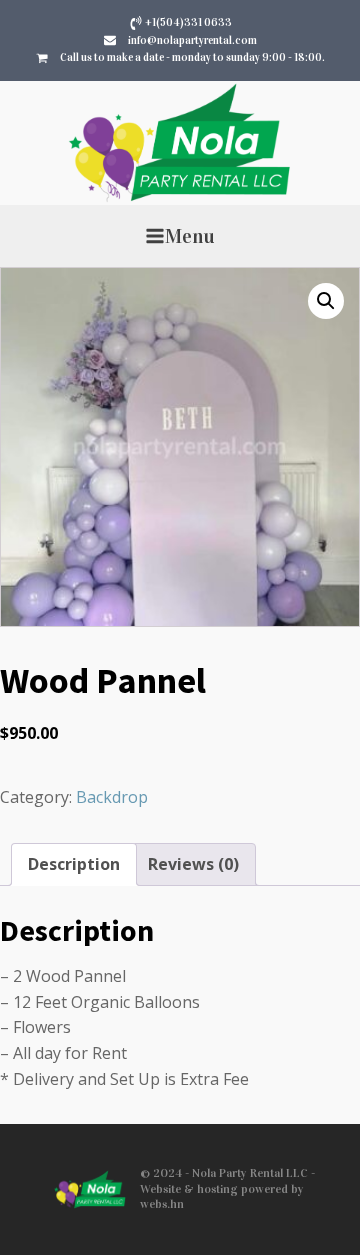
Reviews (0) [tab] (193, 864)
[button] (326, 301)
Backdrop (112, 797)
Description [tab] (74, 864)
